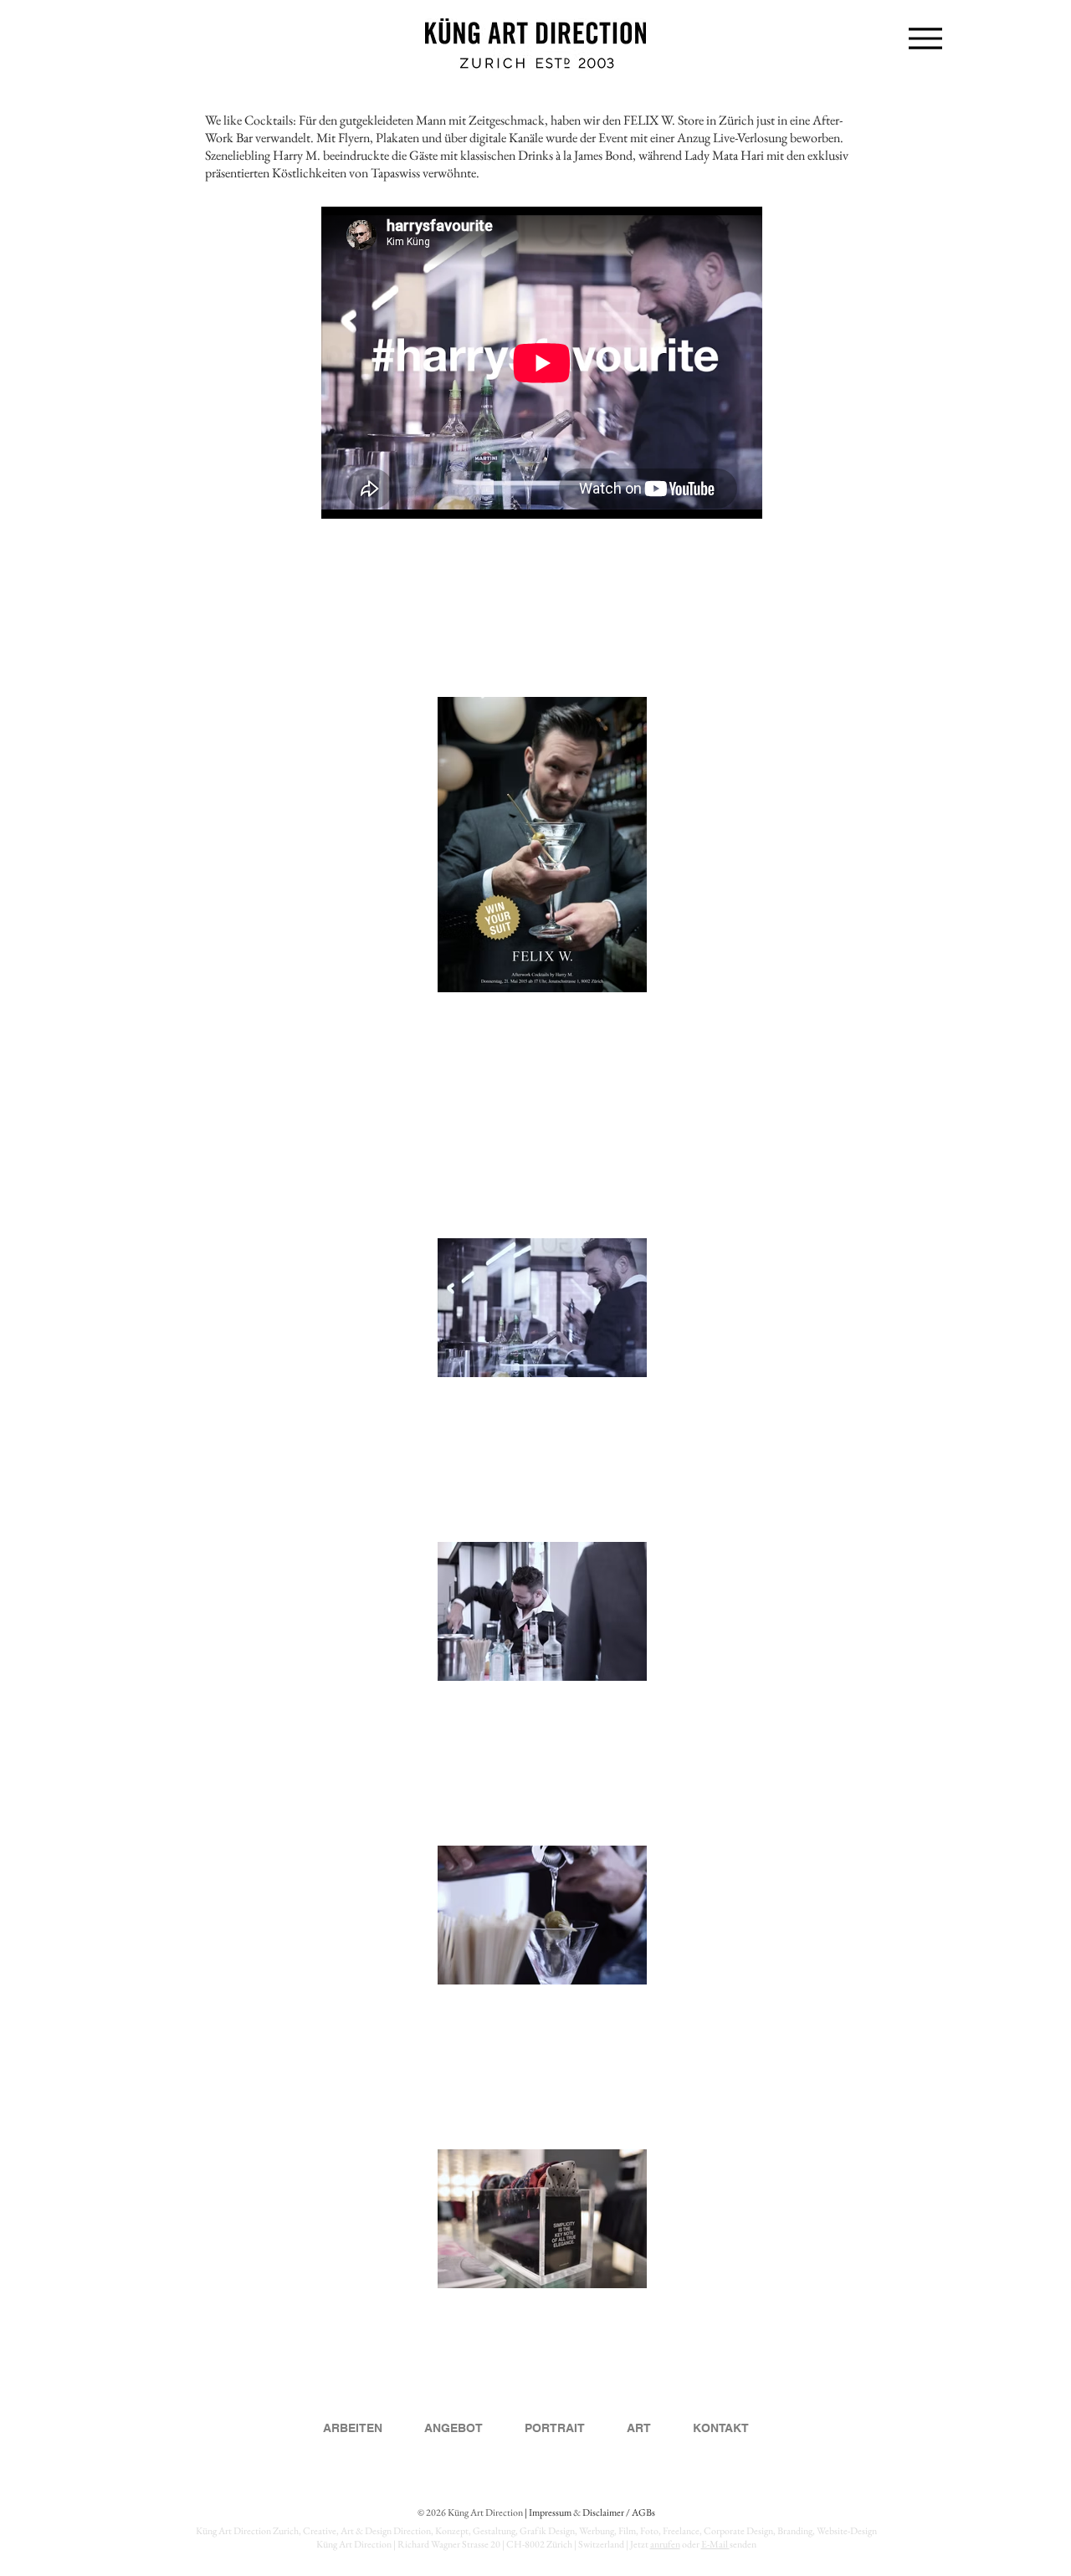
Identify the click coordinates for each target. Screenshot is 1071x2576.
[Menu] (925, 38)
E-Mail (715, 2544)
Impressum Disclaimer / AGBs (592, 2512)
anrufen (665, 2544)
